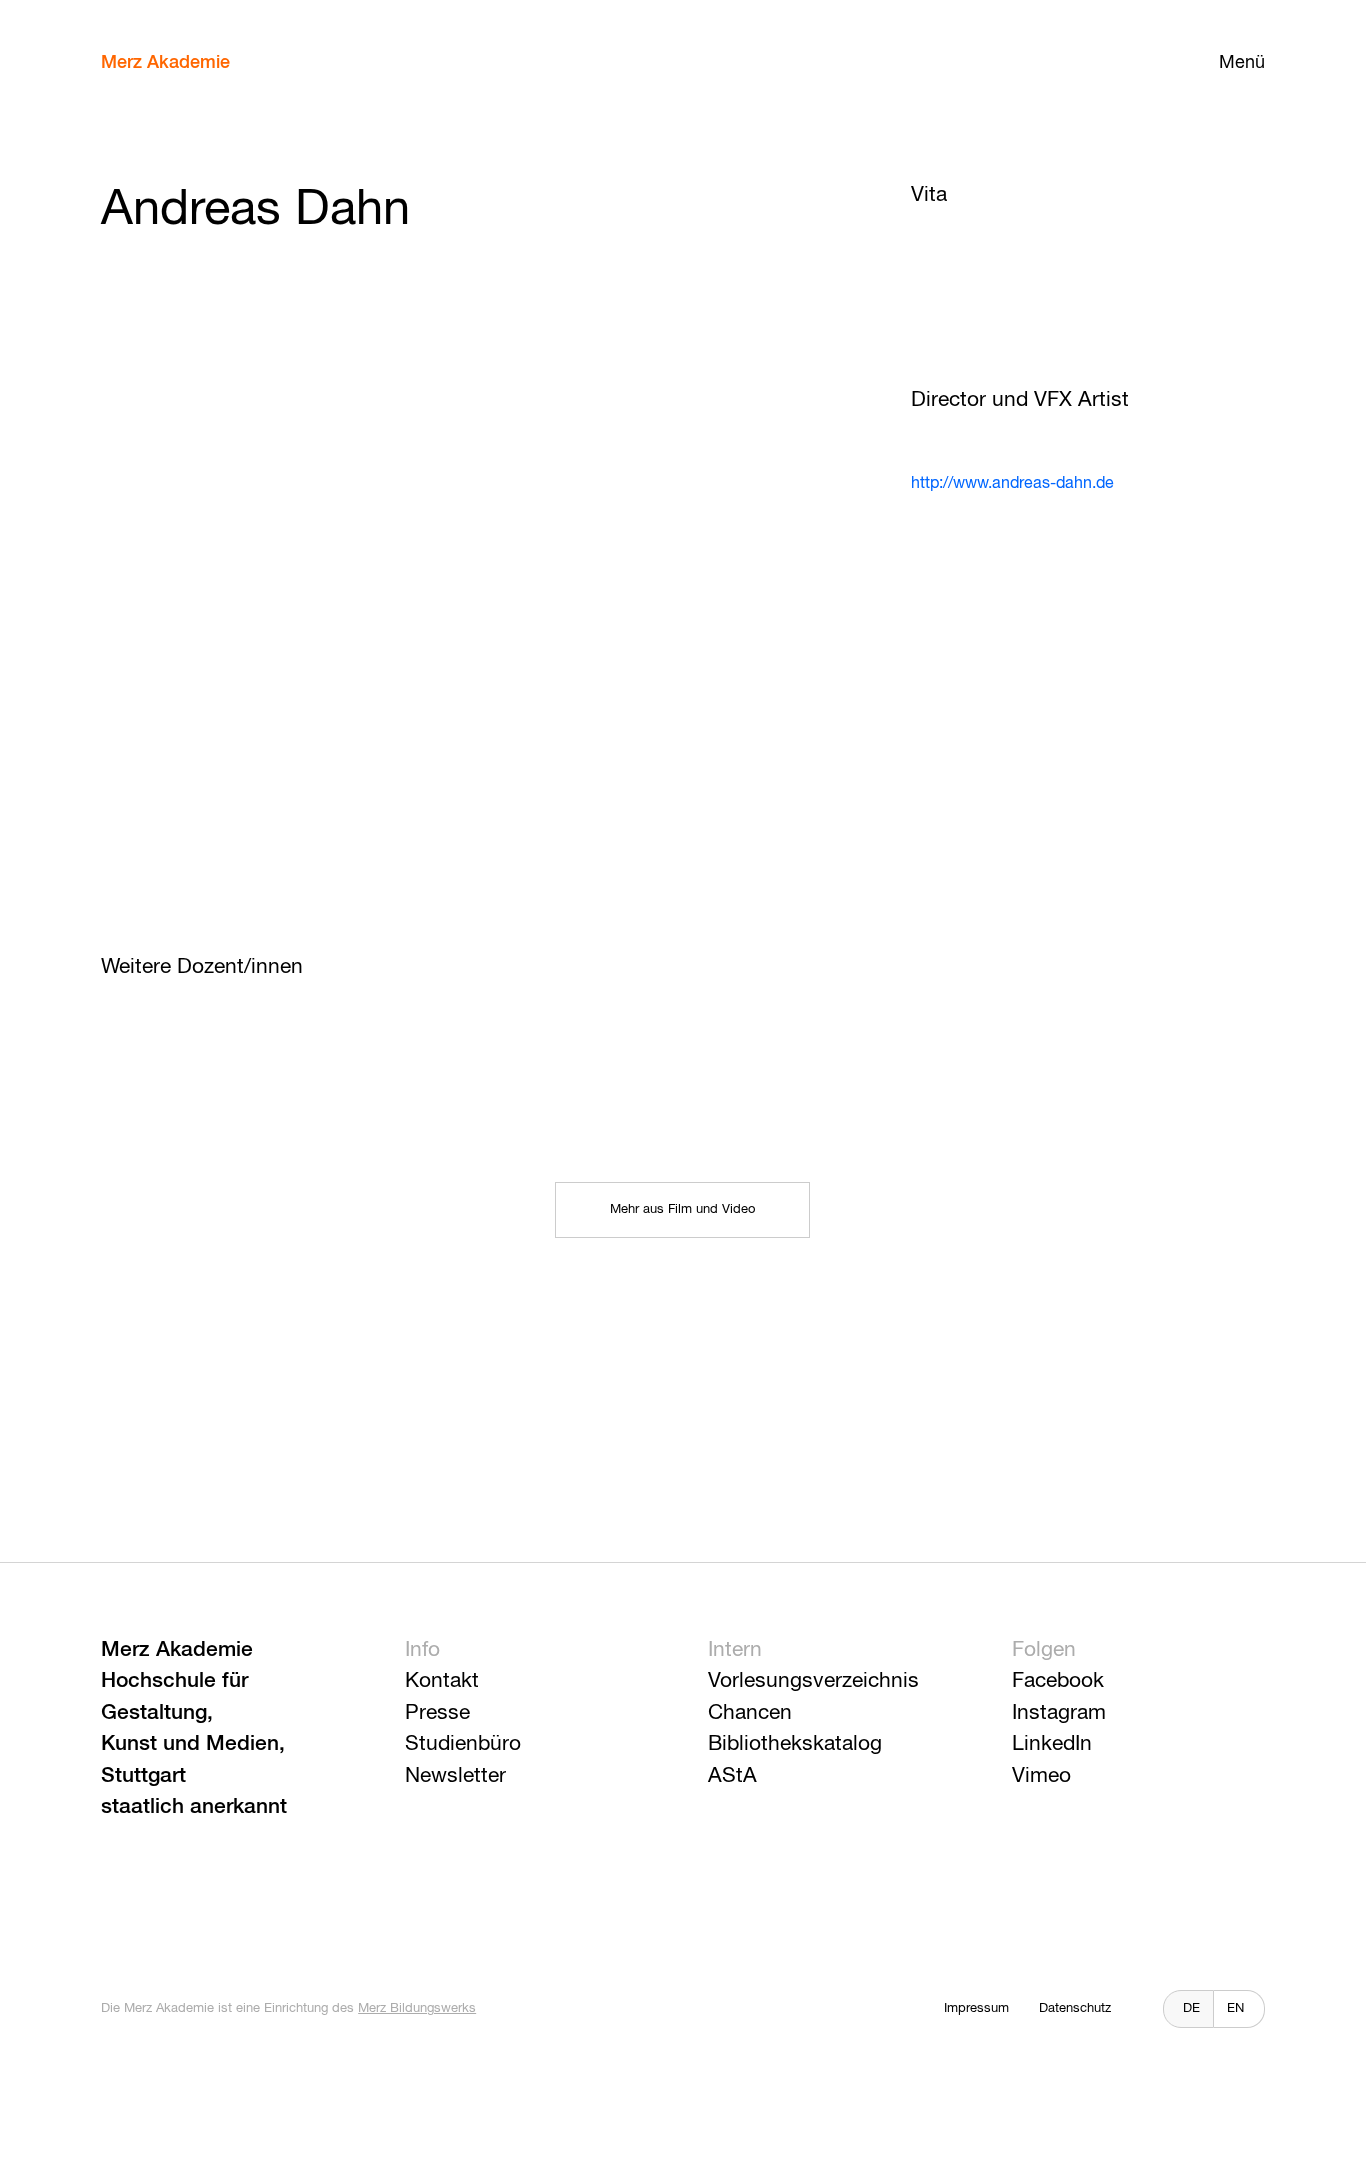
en (1235, 2008)
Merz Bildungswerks (417, 2008)
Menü (1242, 63)
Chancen (750, 1713)
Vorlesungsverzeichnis (813, 1681)
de (1191, 2008)
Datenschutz (1075, 2008)
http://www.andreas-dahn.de (1012, 484)
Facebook (1058, 1681)
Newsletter (455, 1776)
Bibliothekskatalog (795, 1744)
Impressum (976, 2008)
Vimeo (1041, 1776)
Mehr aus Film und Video (682, 1209)
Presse (437, 1713)
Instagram (1059, 1713)
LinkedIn (1052, 1744)
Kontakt (442, 1681)
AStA (732, 1776)
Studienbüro (463, 1744)
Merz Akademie (165, 63)
